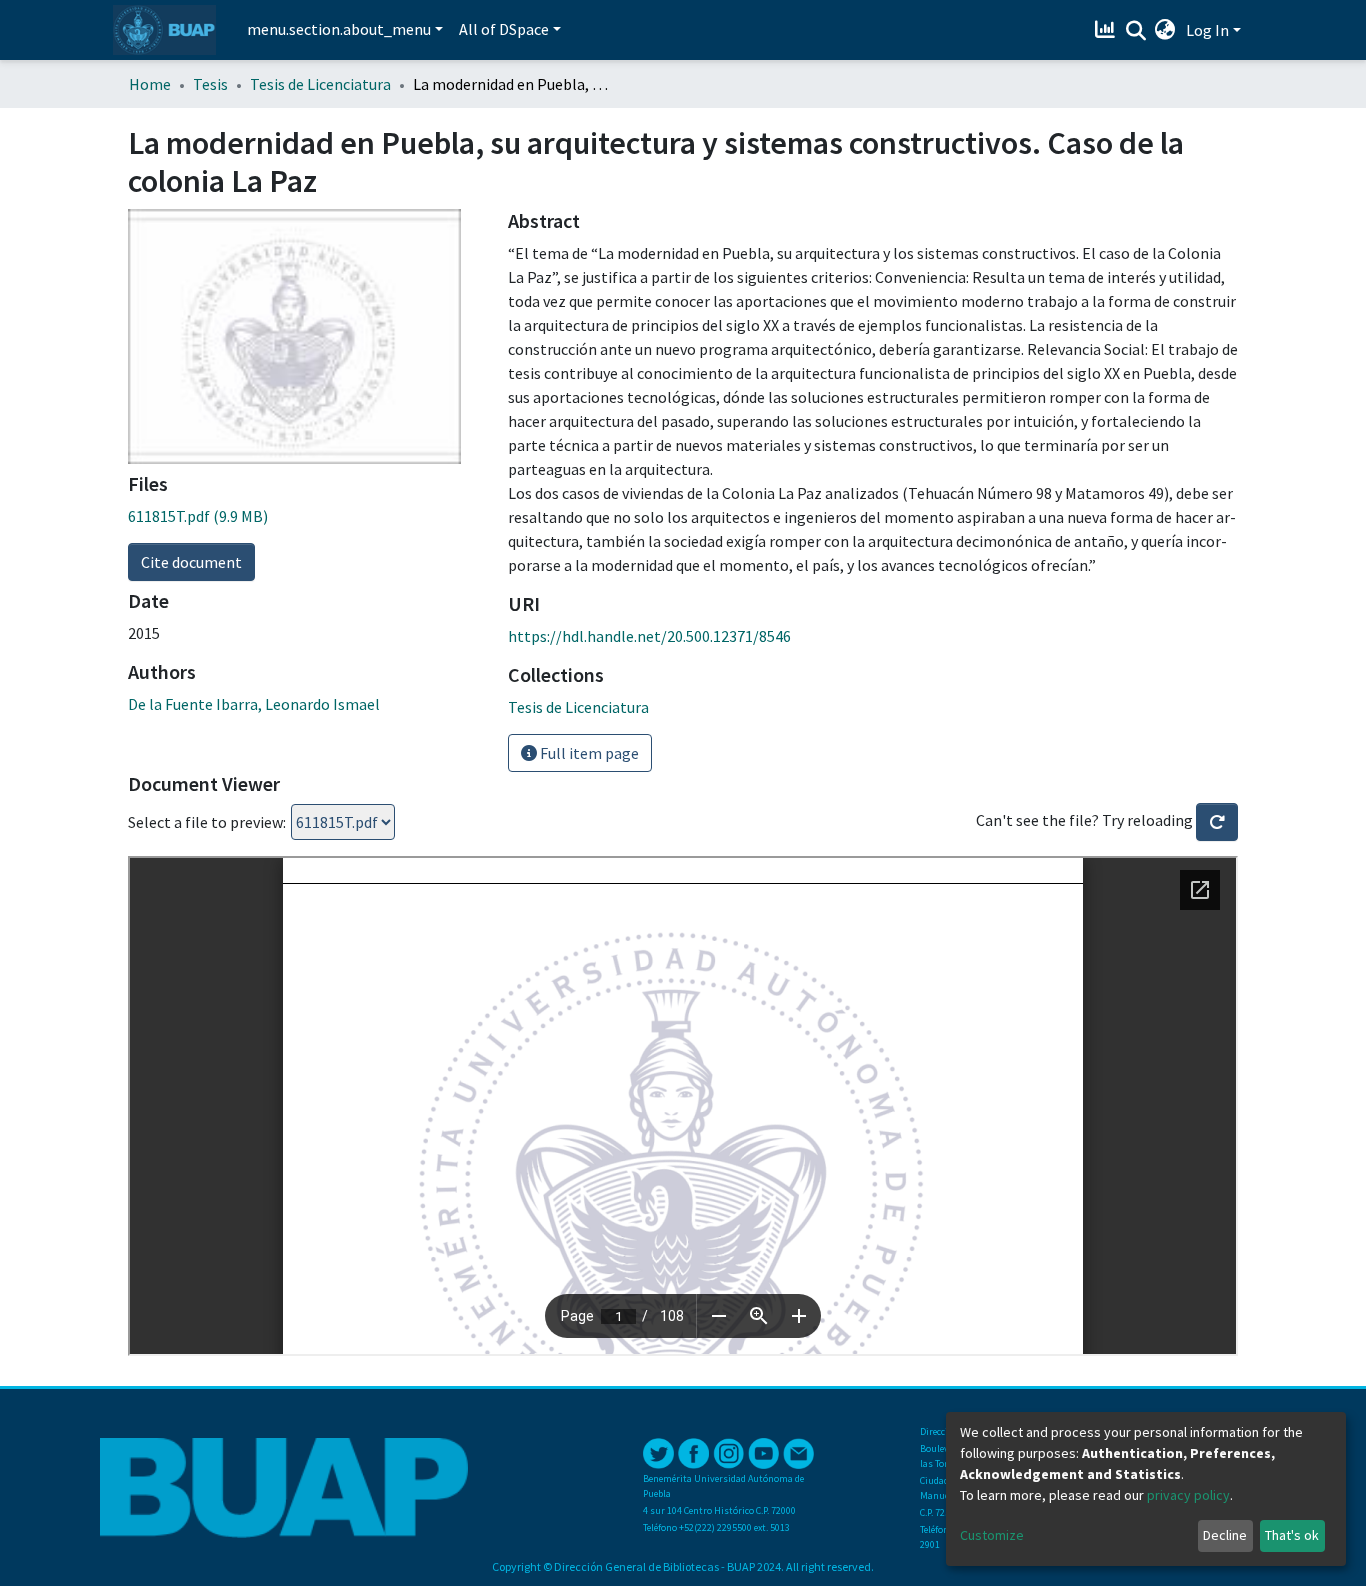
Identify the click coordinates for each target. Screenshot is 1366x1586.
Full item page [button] (588, 753)
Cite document (191, 562)
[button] (1165, 30)
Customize (992, 1535)
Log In (1207, 30)
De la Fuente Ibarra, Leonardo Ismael (254, 704)
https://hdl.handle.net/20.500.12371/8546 (649, 636)
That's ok (1292, 1535)
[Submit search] (1135, 31)
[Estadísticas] (1107, 30)
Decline (1225, 1535)
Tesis (210, 84)
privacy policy (1188, 1495)
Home (150, 84)
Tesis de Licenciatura (320, 84)
